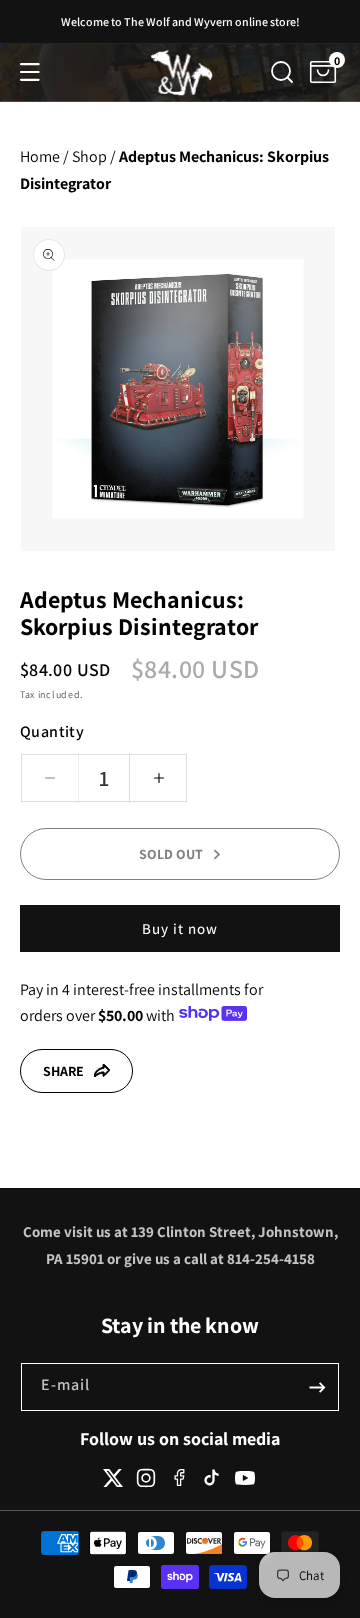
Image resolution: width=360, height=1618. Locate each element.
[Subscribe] (317, 1387)
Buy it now (180, 928)
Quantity (52, 731)
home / (44, 156)
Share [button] (63, 1071)
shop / (94, 156)
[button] (30, 72)
